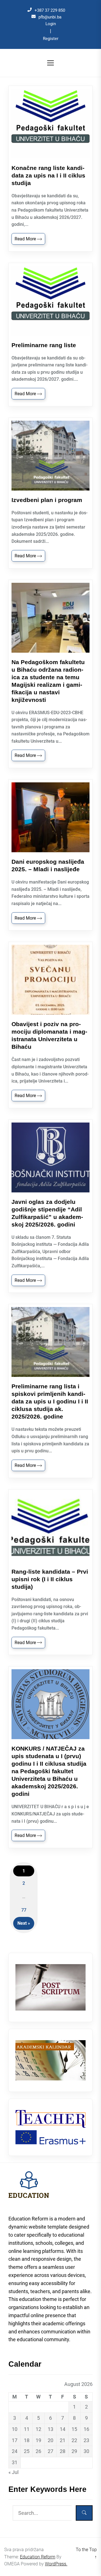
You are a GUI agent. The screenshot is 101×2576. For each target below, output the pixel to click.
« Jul (13, 2472)
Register (51, 39)
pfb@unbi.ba (50, 17)
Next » (24, 1923)
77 (24, 1910)
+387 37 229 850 (50, 10)
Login (51, 24)
